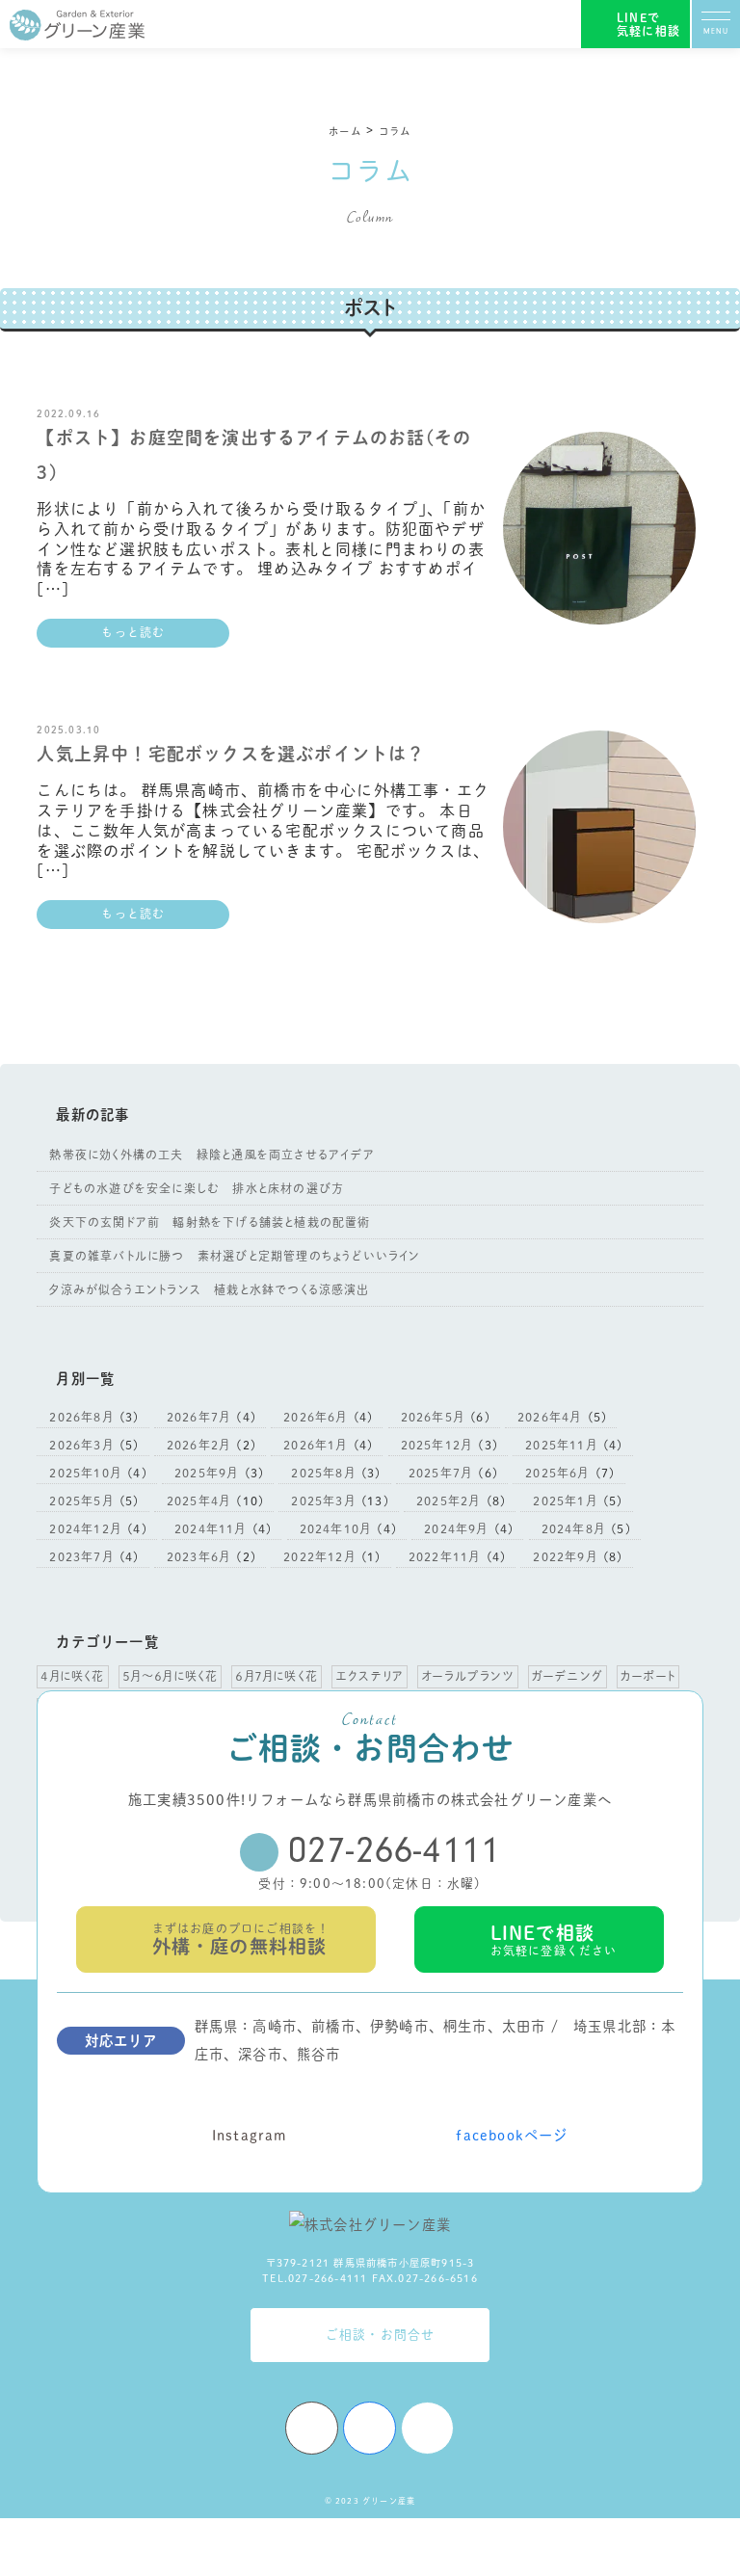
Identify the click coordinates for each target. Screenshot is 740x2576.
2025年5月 (80, 1500)
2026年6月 (315, 1417)
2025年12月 (436, 1445)
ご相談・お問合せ (381, 2335)
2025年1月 (564, 1500)
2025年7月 (440, 1473)
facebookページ (512, 2135)
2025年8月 (322, 1473)
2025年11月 (561, 1445)
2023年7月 (80, 1556)
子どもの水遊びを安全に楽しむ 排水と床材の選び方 (197, 1188)
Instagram (250, 2135)
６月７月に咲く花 (277, 1676)
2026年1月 (315, 1445)
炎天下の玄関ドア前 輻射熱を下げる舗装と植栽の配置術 (210, 1222)
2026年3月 (80, 1445)
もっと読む (133, 632)
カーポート (648, 1676)
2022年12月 (319, 1556)
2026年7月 (198, 1417)
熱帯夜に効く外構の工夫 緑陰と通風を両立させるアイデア (211, 1155)
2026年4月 (549, 1417)
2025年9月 (206, 1473)
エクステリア (370, 1676)
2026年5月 (432, 1417)
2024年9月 (455, 1528)
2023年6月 (198, 1556)
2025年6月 (556, 1473)
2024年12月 (85, 1528)
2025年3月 (322, 1500)
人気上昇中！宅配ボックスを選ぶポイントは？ (231, 754)
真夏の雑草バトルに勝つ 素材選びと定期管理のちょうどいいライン (235, 1256)
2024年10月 (335, 1528)
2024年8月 (573, 1528)
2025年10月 (85, 1473)
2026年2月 (198, 1445)
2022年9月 (564, 1556)
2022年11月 (444, 1556)
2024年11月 (210, 1528)
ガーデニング (568, 1676)
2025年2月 (448, 1500)
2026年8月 (80, 1417)
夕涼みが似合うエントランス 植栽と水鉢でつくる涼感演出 (209, 1289)
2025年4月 (198, 1500)
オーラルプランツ (468, 1676)
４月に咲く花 (72, 1676)
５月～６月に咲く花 (171, 1676)
